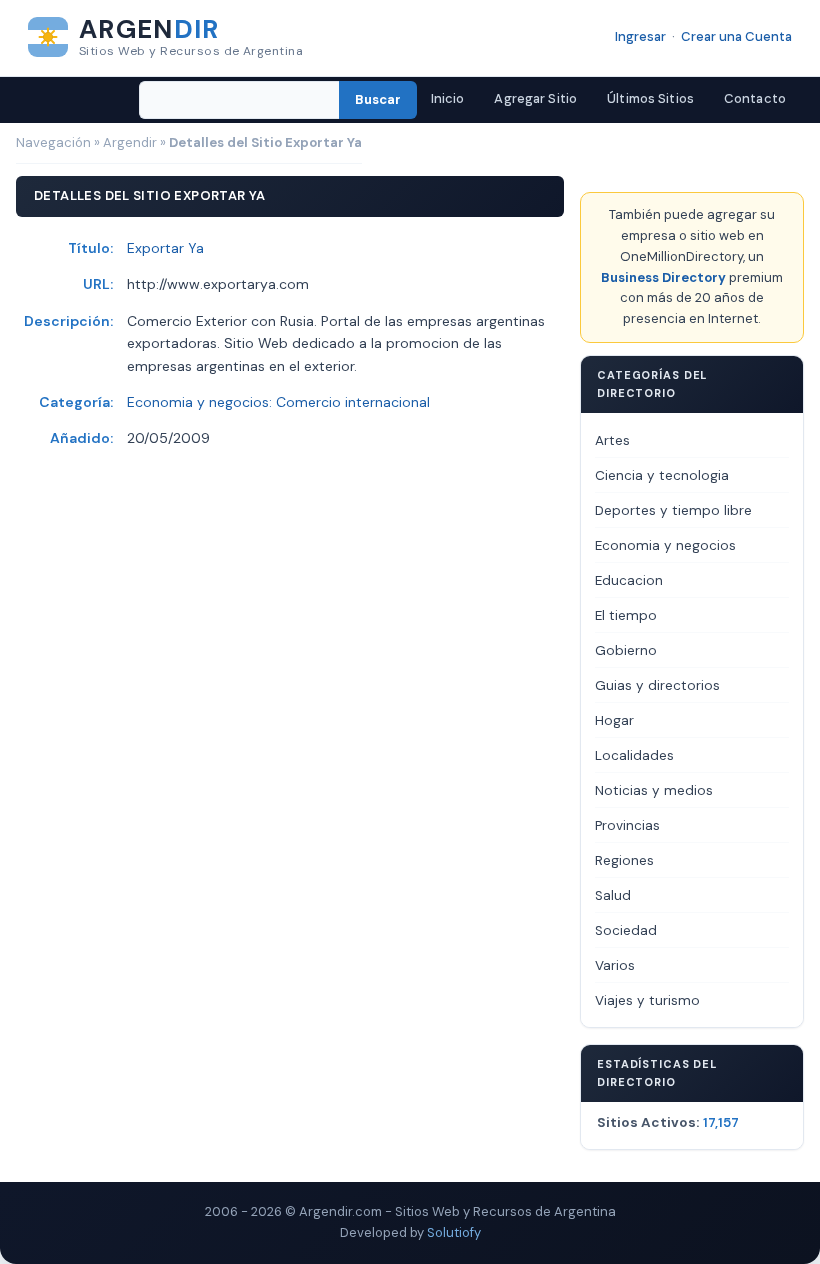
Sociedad (626, 930)
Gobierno (626, 650)
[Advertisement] (380, 565)
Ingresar (640, 36)
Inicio (448, 98)
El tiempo (626, 615)
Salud (613, 895)
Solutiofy (454, 1232)
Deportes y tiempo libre (673, 510)
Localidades (634, 755)
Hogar (614, 720)
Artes (612, 440)
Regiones (624, 860)
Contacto (755, 98)
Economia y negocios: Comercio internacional (278, 402)
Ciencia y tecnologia (662, 475)
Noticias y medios (654, 790)
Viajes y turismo (647, 1000)
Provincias (627, 825)
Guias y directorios (657, 685)
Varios (615, 965)
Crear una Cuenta (736, 36)
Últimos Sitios (650, 98)
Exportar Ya (165, 248)
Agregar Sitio (535, 98)
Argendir (130, 142)
